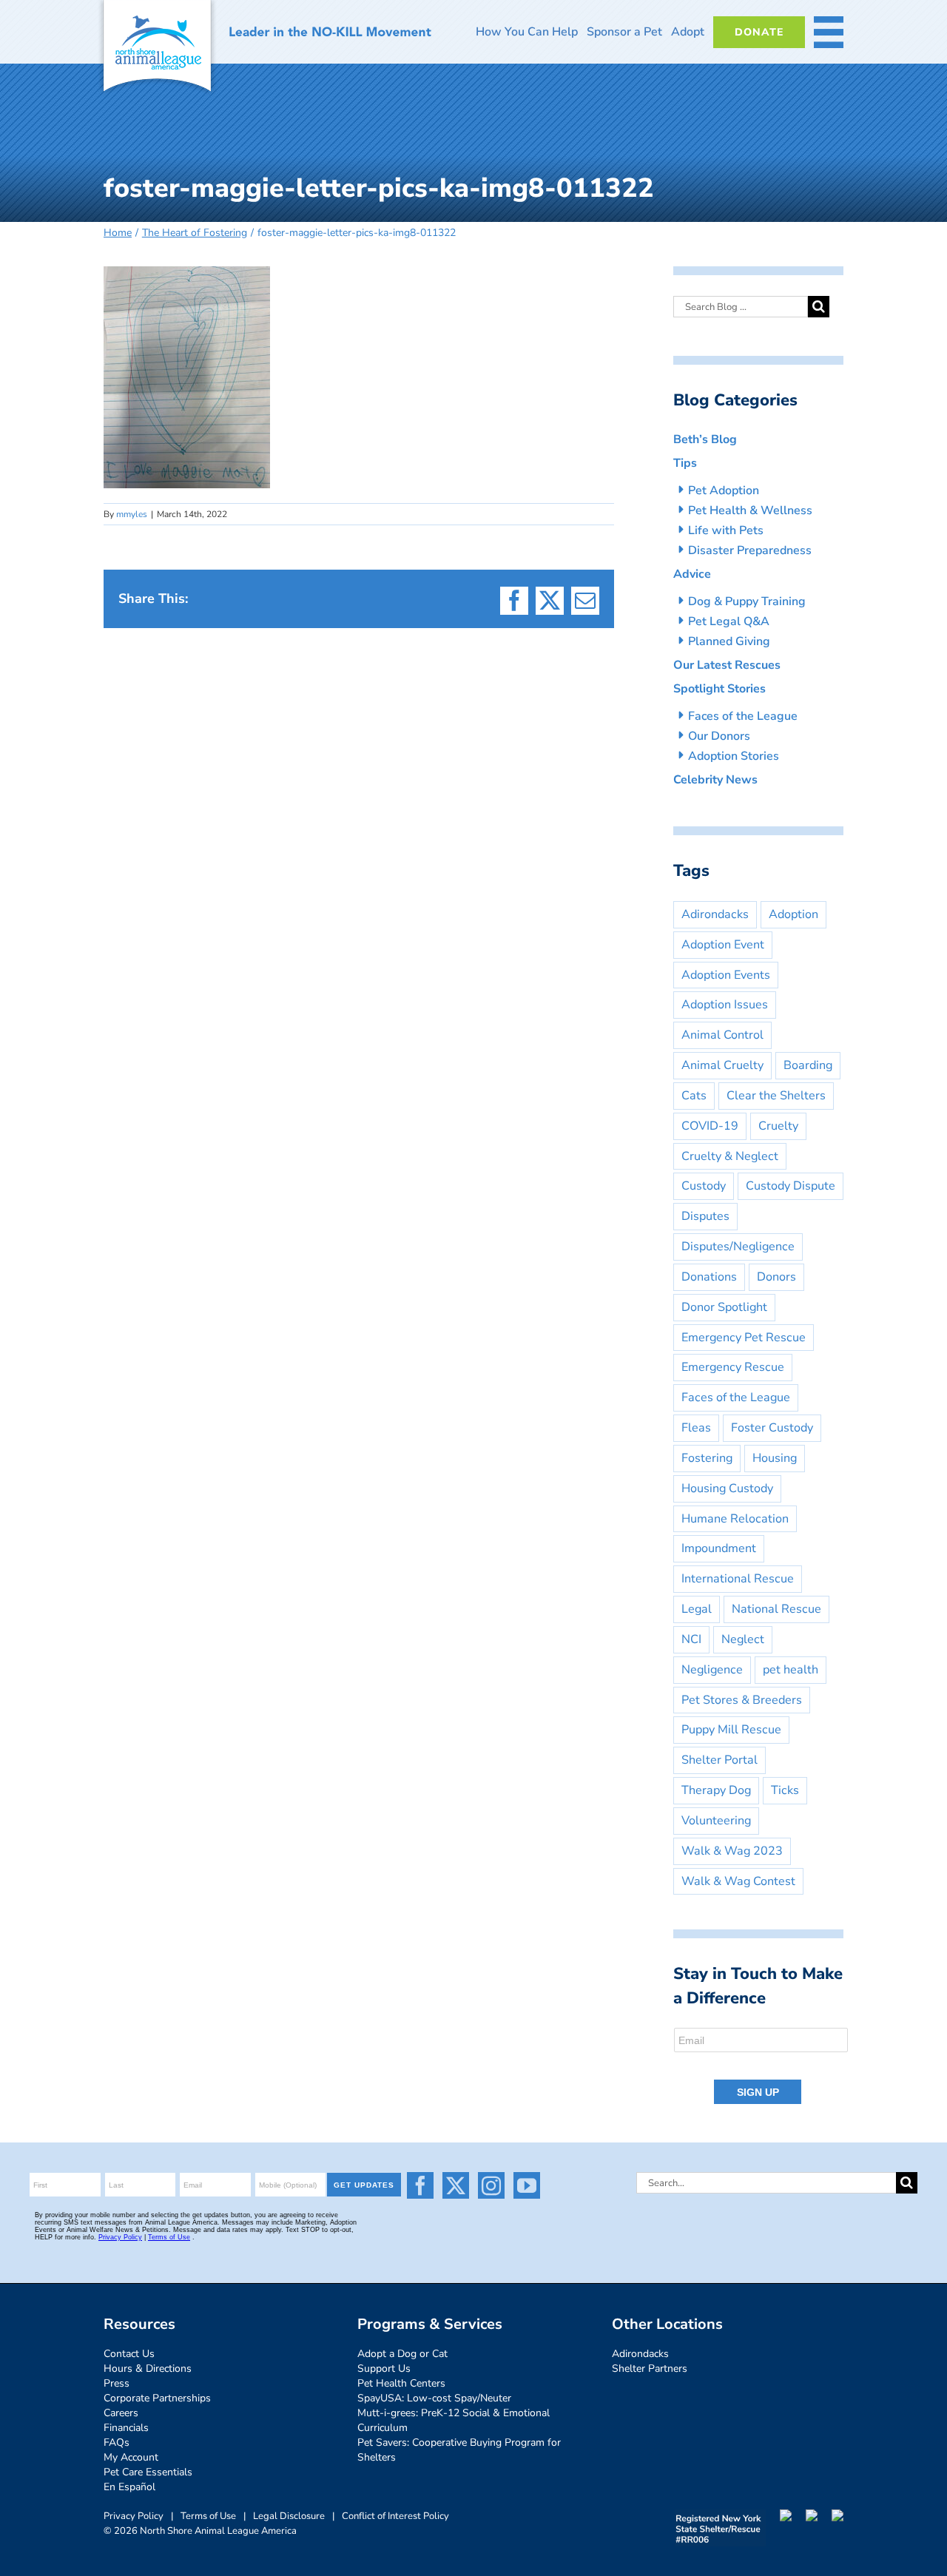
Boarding (808, 1065)
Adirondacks (715, 914)
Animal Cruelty (722, 1065)
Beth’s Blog (705, 439)
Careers (121, 2413)
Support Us (384, 2368)
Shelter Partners (650, 2368)
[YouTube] (527, 2185)
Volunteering (716, 1821)
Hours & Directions (148, 2368)
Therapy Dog (716, 1790)
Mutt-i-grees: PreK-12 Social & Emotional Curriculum (454, 2420)
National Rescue (776, 1609)
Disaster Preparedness (750, 550)
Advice (692, 574)
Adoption (793, 914)
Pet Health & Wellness (750, 510)
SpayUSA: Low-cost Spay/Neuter (434, 2398)
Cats (694, 1096)
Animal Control (722, 1035)
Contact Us (129, 2354)
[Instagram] (491, 2185)
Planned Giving (729, 641)
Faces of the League (743, 716)
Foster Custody (772, 1428)
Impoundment (719, 1548)
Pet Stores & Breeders (742, 1700)
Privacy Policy (134, 2516)
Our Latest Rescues (727, 665)
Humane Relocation (735, 1519)
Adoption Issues (725, 1005)
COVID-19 (710, 1126)
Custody (704, 1186)
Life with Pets (726, 530)
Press (117, 2383)
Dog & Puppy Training (747, 601)
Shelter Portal (719, 1760)
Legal (697, 1609)
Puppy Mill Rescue (731, 1730)
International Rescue (738, 1579)
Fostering (707, 1458)
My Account (131, 2457)
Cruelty (778, 1126)
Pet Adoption (724, 490)
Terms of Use (208, 2516)
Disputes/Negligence (738, 1247)
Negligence (712, 1670)
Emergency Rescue (733, 1367)
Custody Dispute (791, 1186)
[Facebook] (420, 2185)
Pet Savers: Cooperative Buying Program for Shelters (459, 2450)
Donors (776, 1277)
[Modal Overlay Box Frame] (762, 2067)
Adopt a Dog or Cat (402, 2354)
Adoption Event (723, 945)
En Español (129, 2487)
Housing (775, 1458)
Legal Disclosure (289, 2516)
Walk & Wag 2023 (732, 1851)
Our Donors (719, 736)
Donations (709, 1277)
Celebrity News (715, 780)
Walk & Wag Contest (738, 1881)
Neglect (743, 1639)
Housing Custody (727, 1488)
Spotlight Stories (719, 689)
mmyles (132, 514)
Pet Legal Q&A (729, 621)
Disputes (705, 1216)
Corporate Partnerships (157, 2398)
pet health (791, 1670)
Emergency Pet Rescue (744, 1338)
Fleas (696, 1428)
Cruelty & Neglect (730, 1156)
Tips (685, 463)
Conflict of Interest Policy (395, 2516)
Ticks (785, 1790)
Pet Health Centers (401, 2383)
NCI (691, 1639)
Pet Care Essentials (148, 2472)
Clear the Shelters (776, 1096)
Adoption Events (726, 975)
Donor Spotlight (724, 1307)
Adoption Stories (734, 756)
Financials (126, 2428)
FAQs (117, 2442)
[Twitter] (456, 2185)
